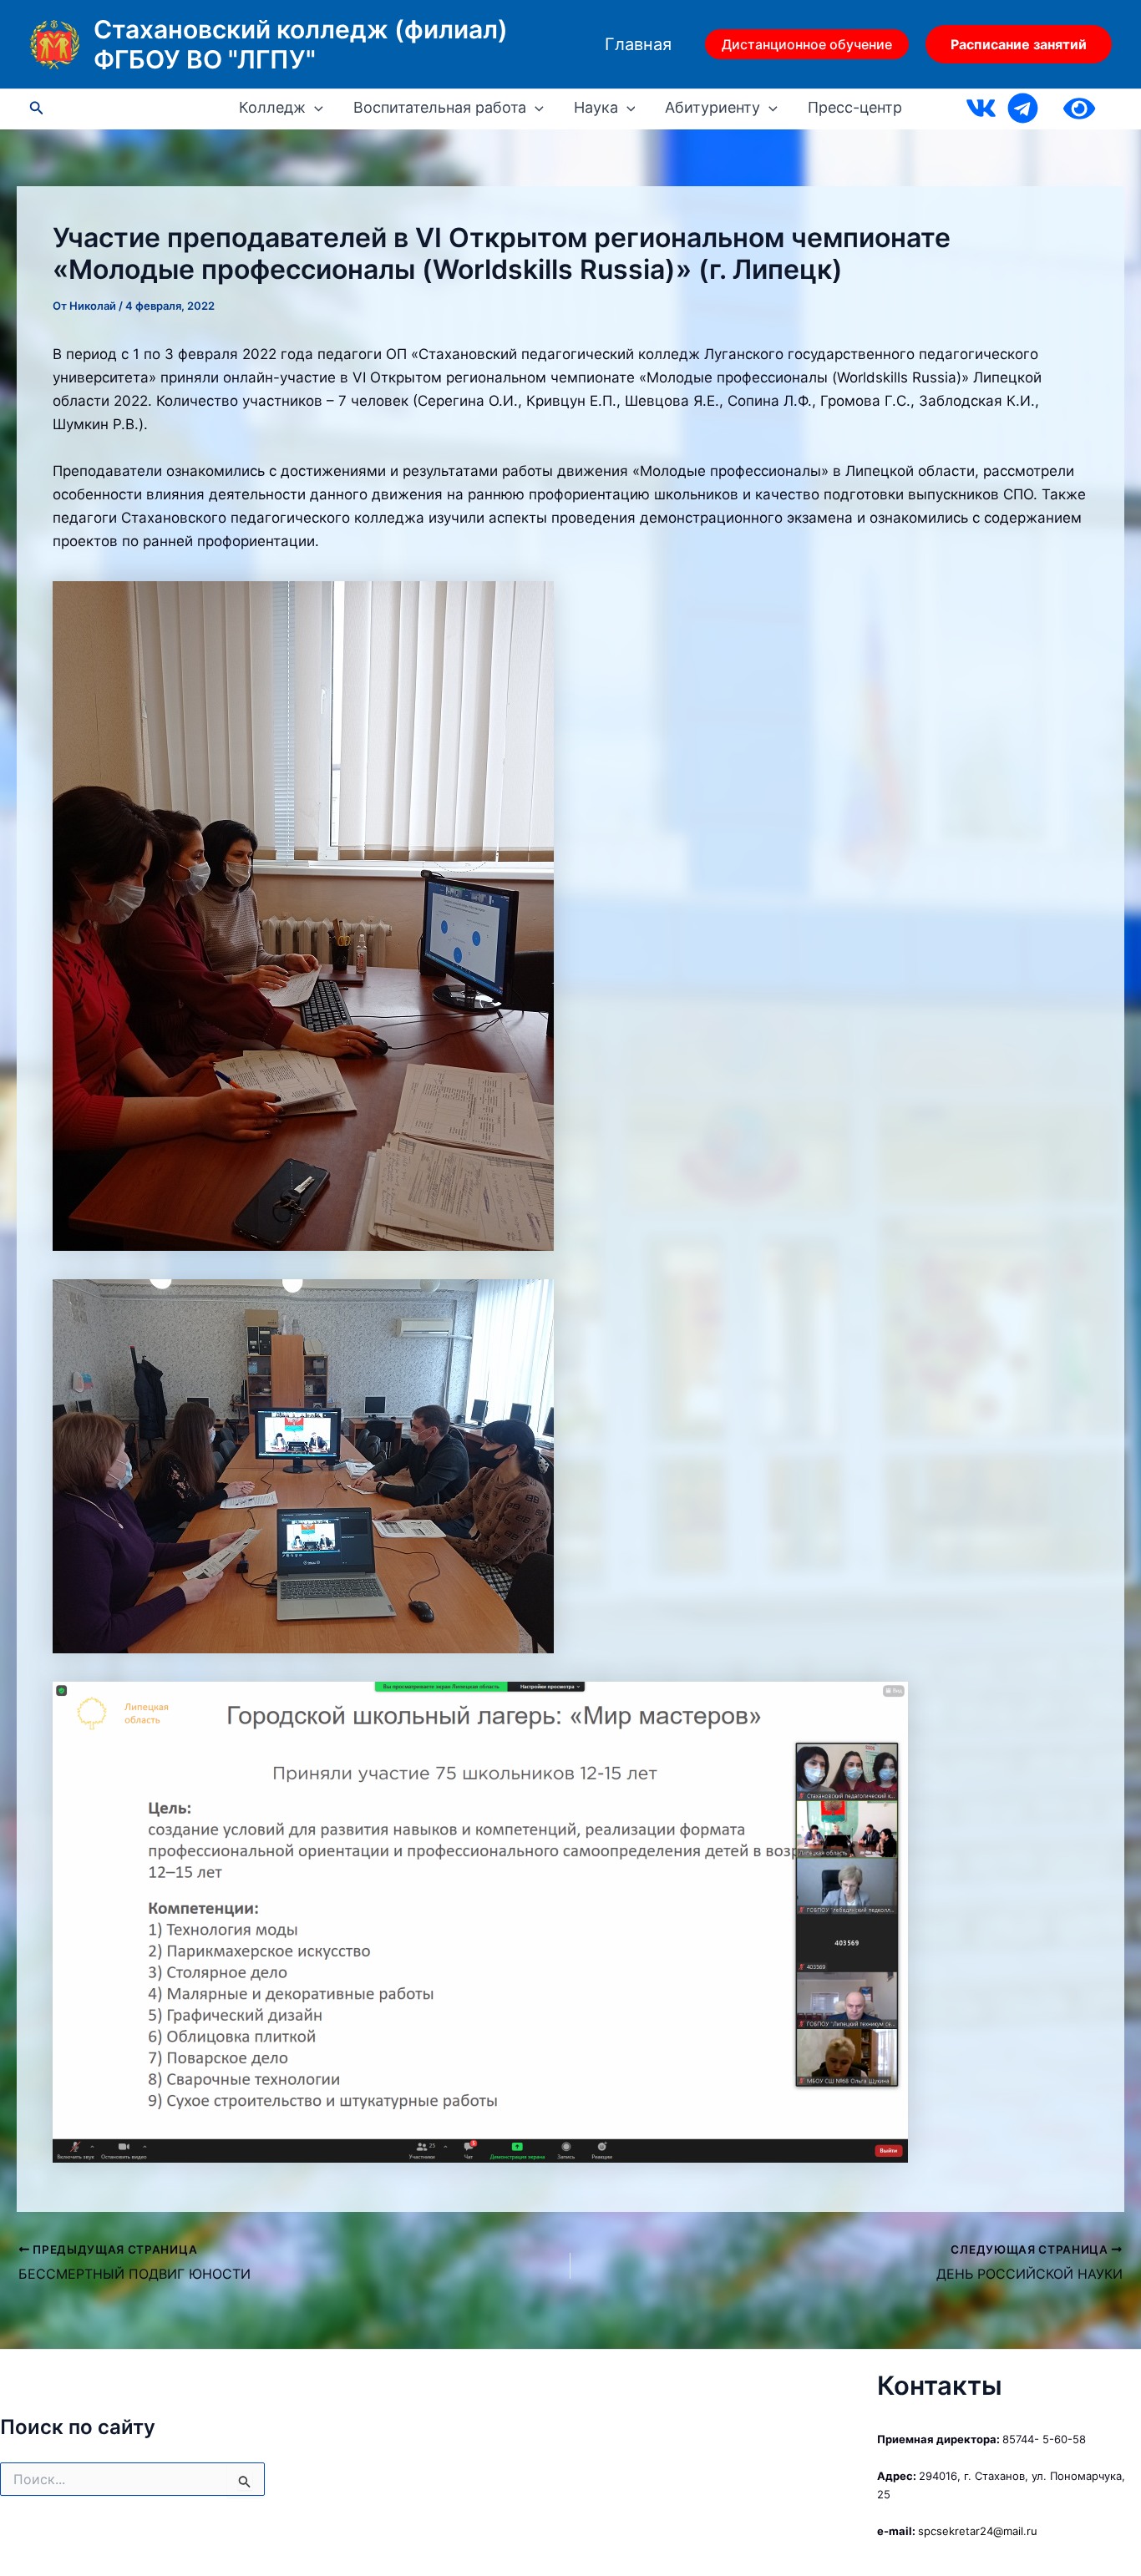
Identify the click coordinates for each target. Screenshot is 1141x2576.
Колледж (272, 108)
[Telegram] (1023, 108)
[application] (314, 108)
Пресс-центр (855, 108)
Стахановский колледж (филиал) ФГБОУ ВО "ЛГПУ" (301, 44)
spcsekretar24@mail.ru (978, 2531)
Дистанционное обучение (807, 44)
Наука (596, 108)
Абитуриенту (712, 108)
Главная (638, 44)
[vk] (981, 108)
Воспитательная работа (440, 108)
